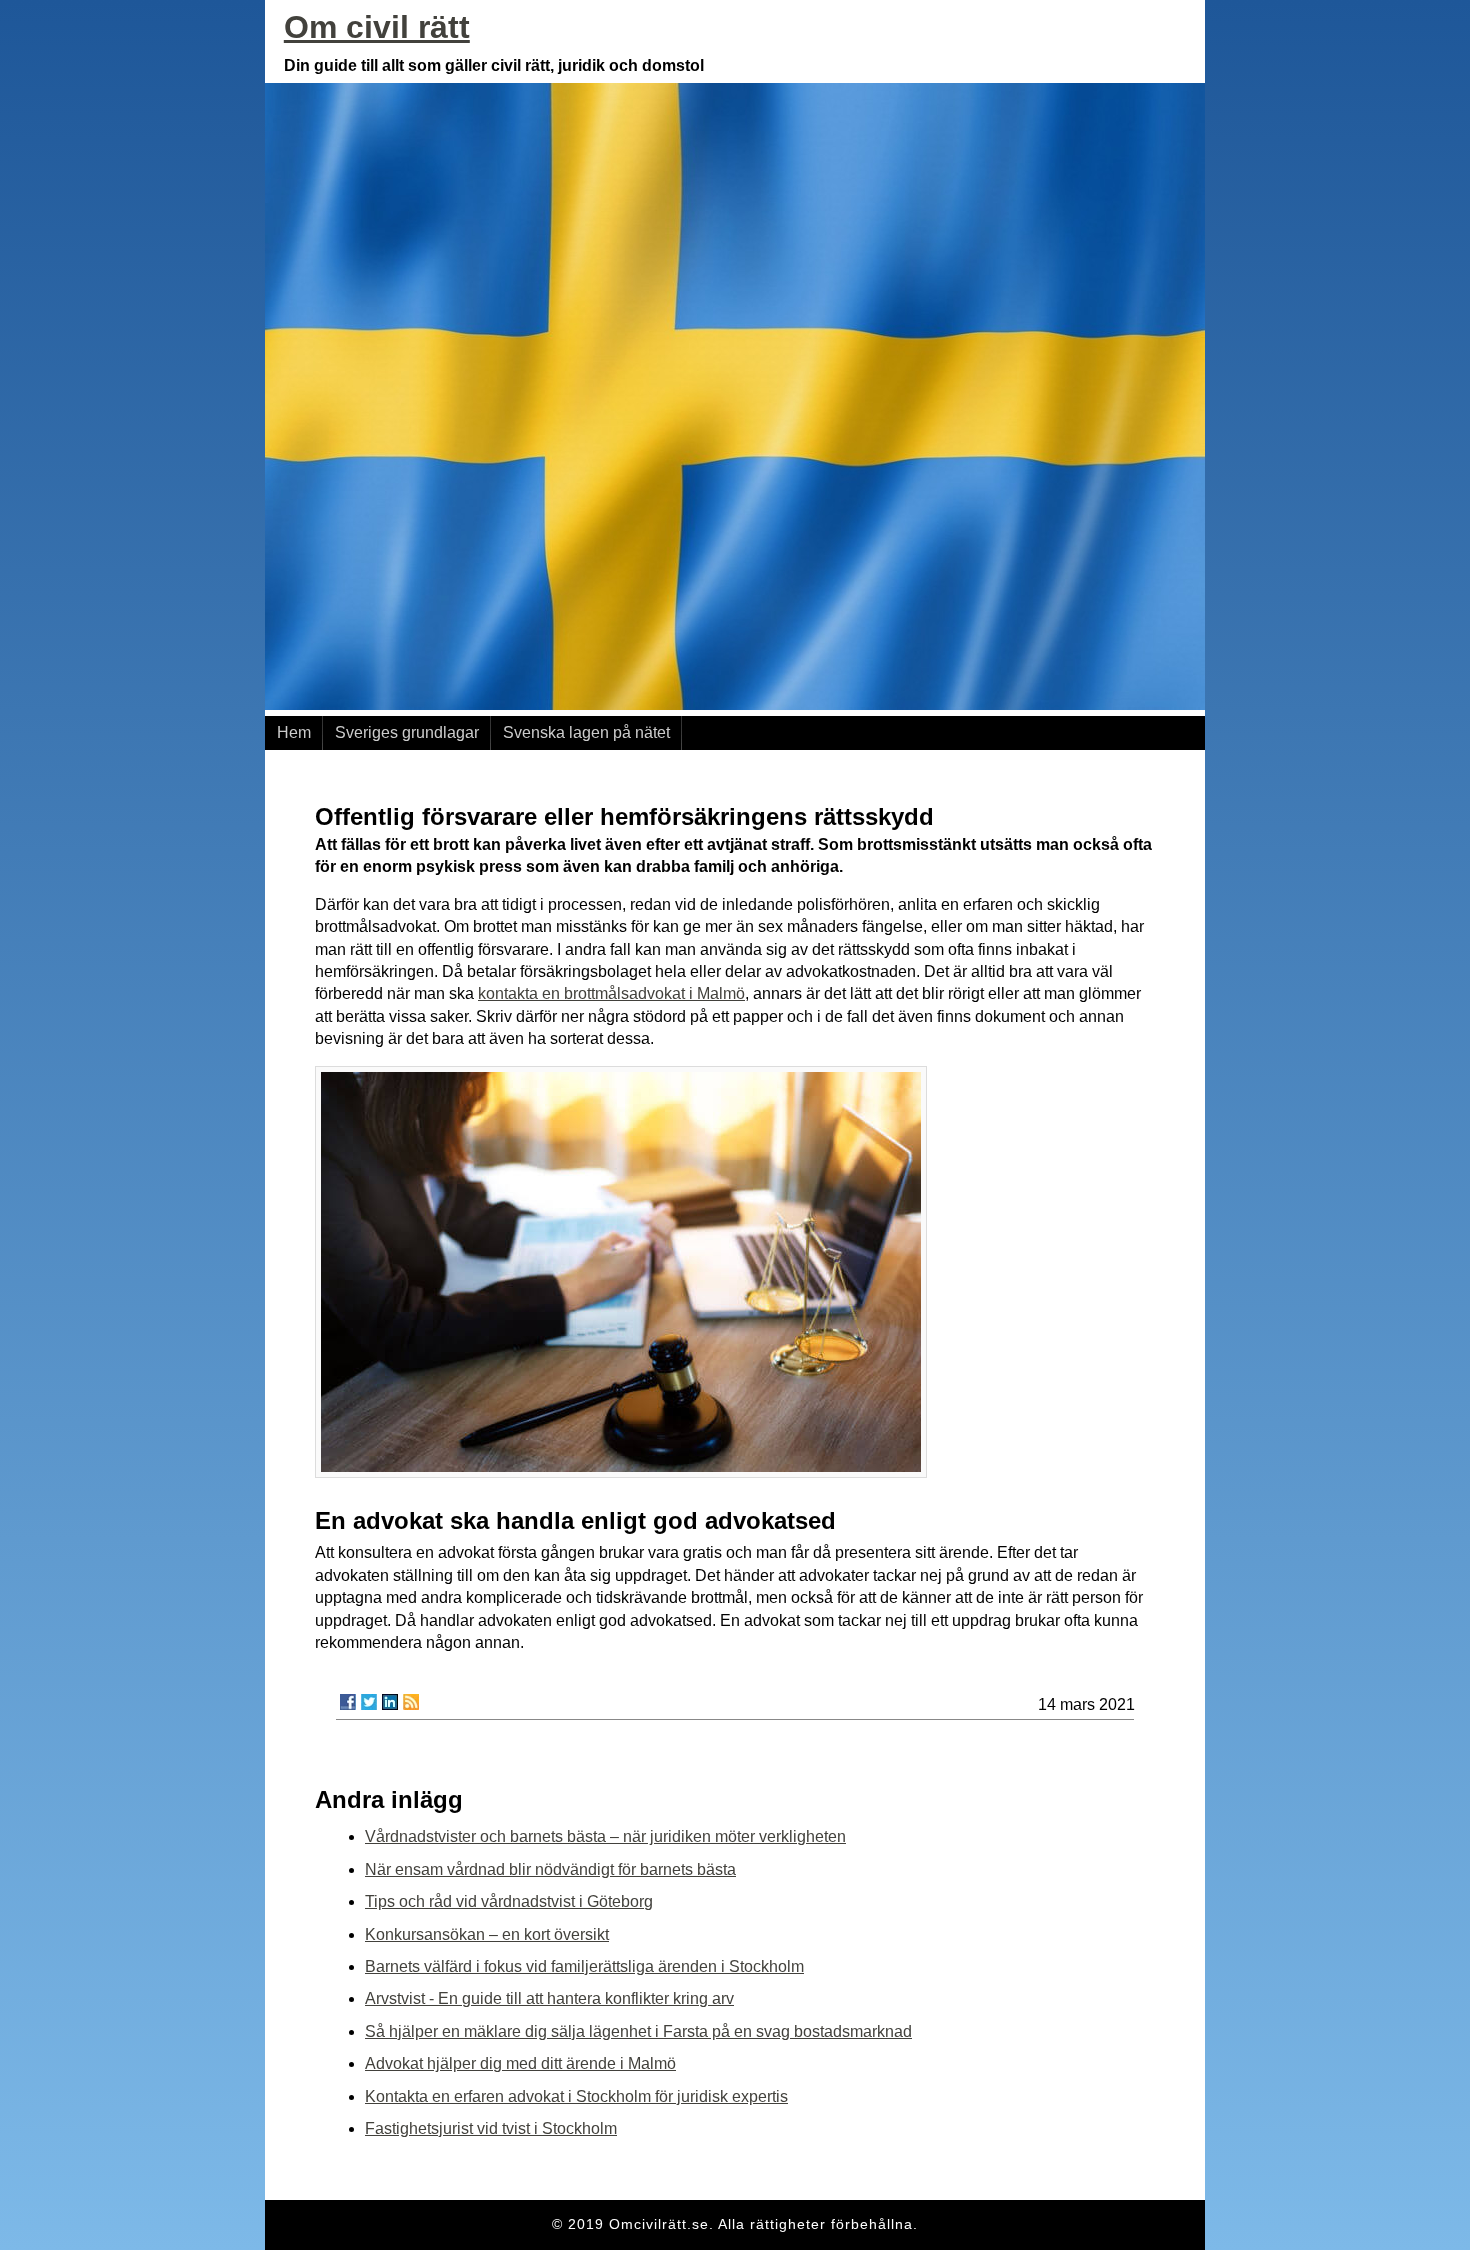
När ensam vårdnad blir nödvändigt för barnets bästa (550, 1869)
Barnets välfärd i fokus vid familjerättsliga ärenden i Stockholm (584, 1966)
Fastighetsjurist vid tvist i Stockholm (491, 2128)
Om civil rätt (377, 27)
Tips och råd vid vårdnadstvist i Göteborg (509, 1901)
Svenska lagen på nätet (586, 732)
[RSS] (411, 1702)
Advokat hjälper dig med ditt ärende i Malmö (520, 2063)
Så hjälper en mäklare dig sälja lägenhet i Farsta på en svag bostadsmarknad (638, 2031)
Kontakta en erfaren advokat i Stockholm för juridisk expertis (576, 2096)
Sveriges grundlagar (407, 732)
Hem (294, 732)
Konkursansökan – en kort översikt (487, 1934)
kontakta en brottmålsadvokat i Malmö (611, 993)
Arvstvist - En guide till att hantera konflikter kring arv (549, 1998)
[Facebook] (348, 1702)
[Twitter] (369, 1702)
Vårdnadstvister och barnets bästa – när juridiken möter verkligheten (605, 1836)
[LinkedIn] (390, 1702)
